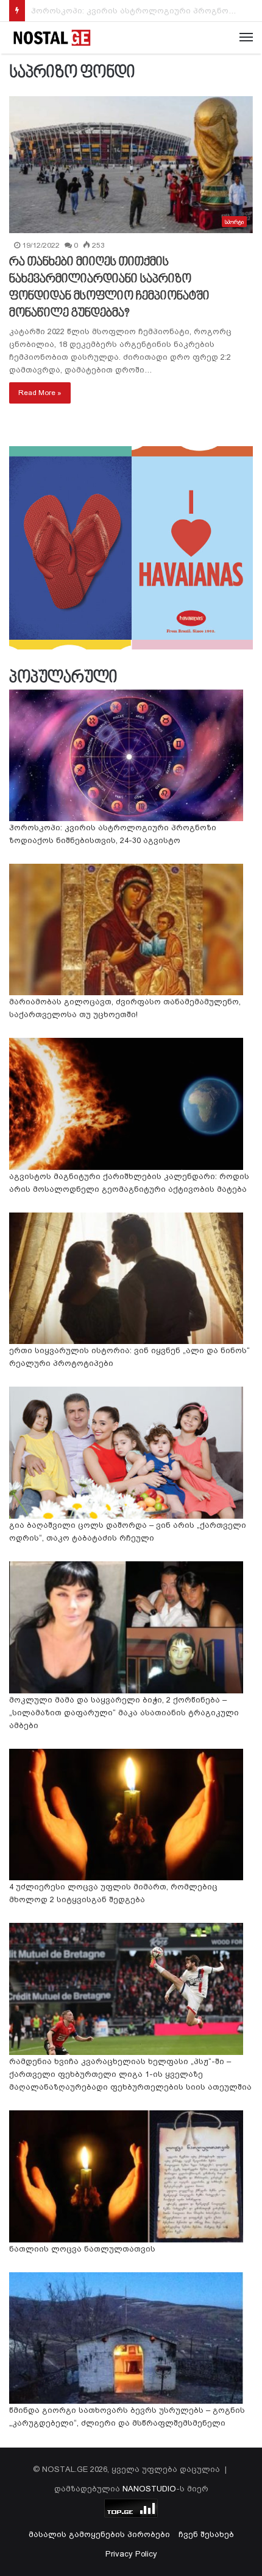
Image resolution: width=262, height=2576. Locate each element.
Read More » (40, 393)
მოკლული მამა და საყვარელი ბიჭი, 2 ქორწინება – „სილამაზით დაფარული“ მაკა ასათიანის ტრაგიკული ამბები (124, 1713)
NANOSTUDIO (149, 2489)
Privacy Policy (131, 2554)
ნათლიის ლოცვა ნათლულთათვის (82, 2249)
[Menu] (246, 38)
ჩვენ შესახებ (206, 2534)
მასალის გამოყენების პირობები (99, 2534)
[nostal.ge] (52, 38)
